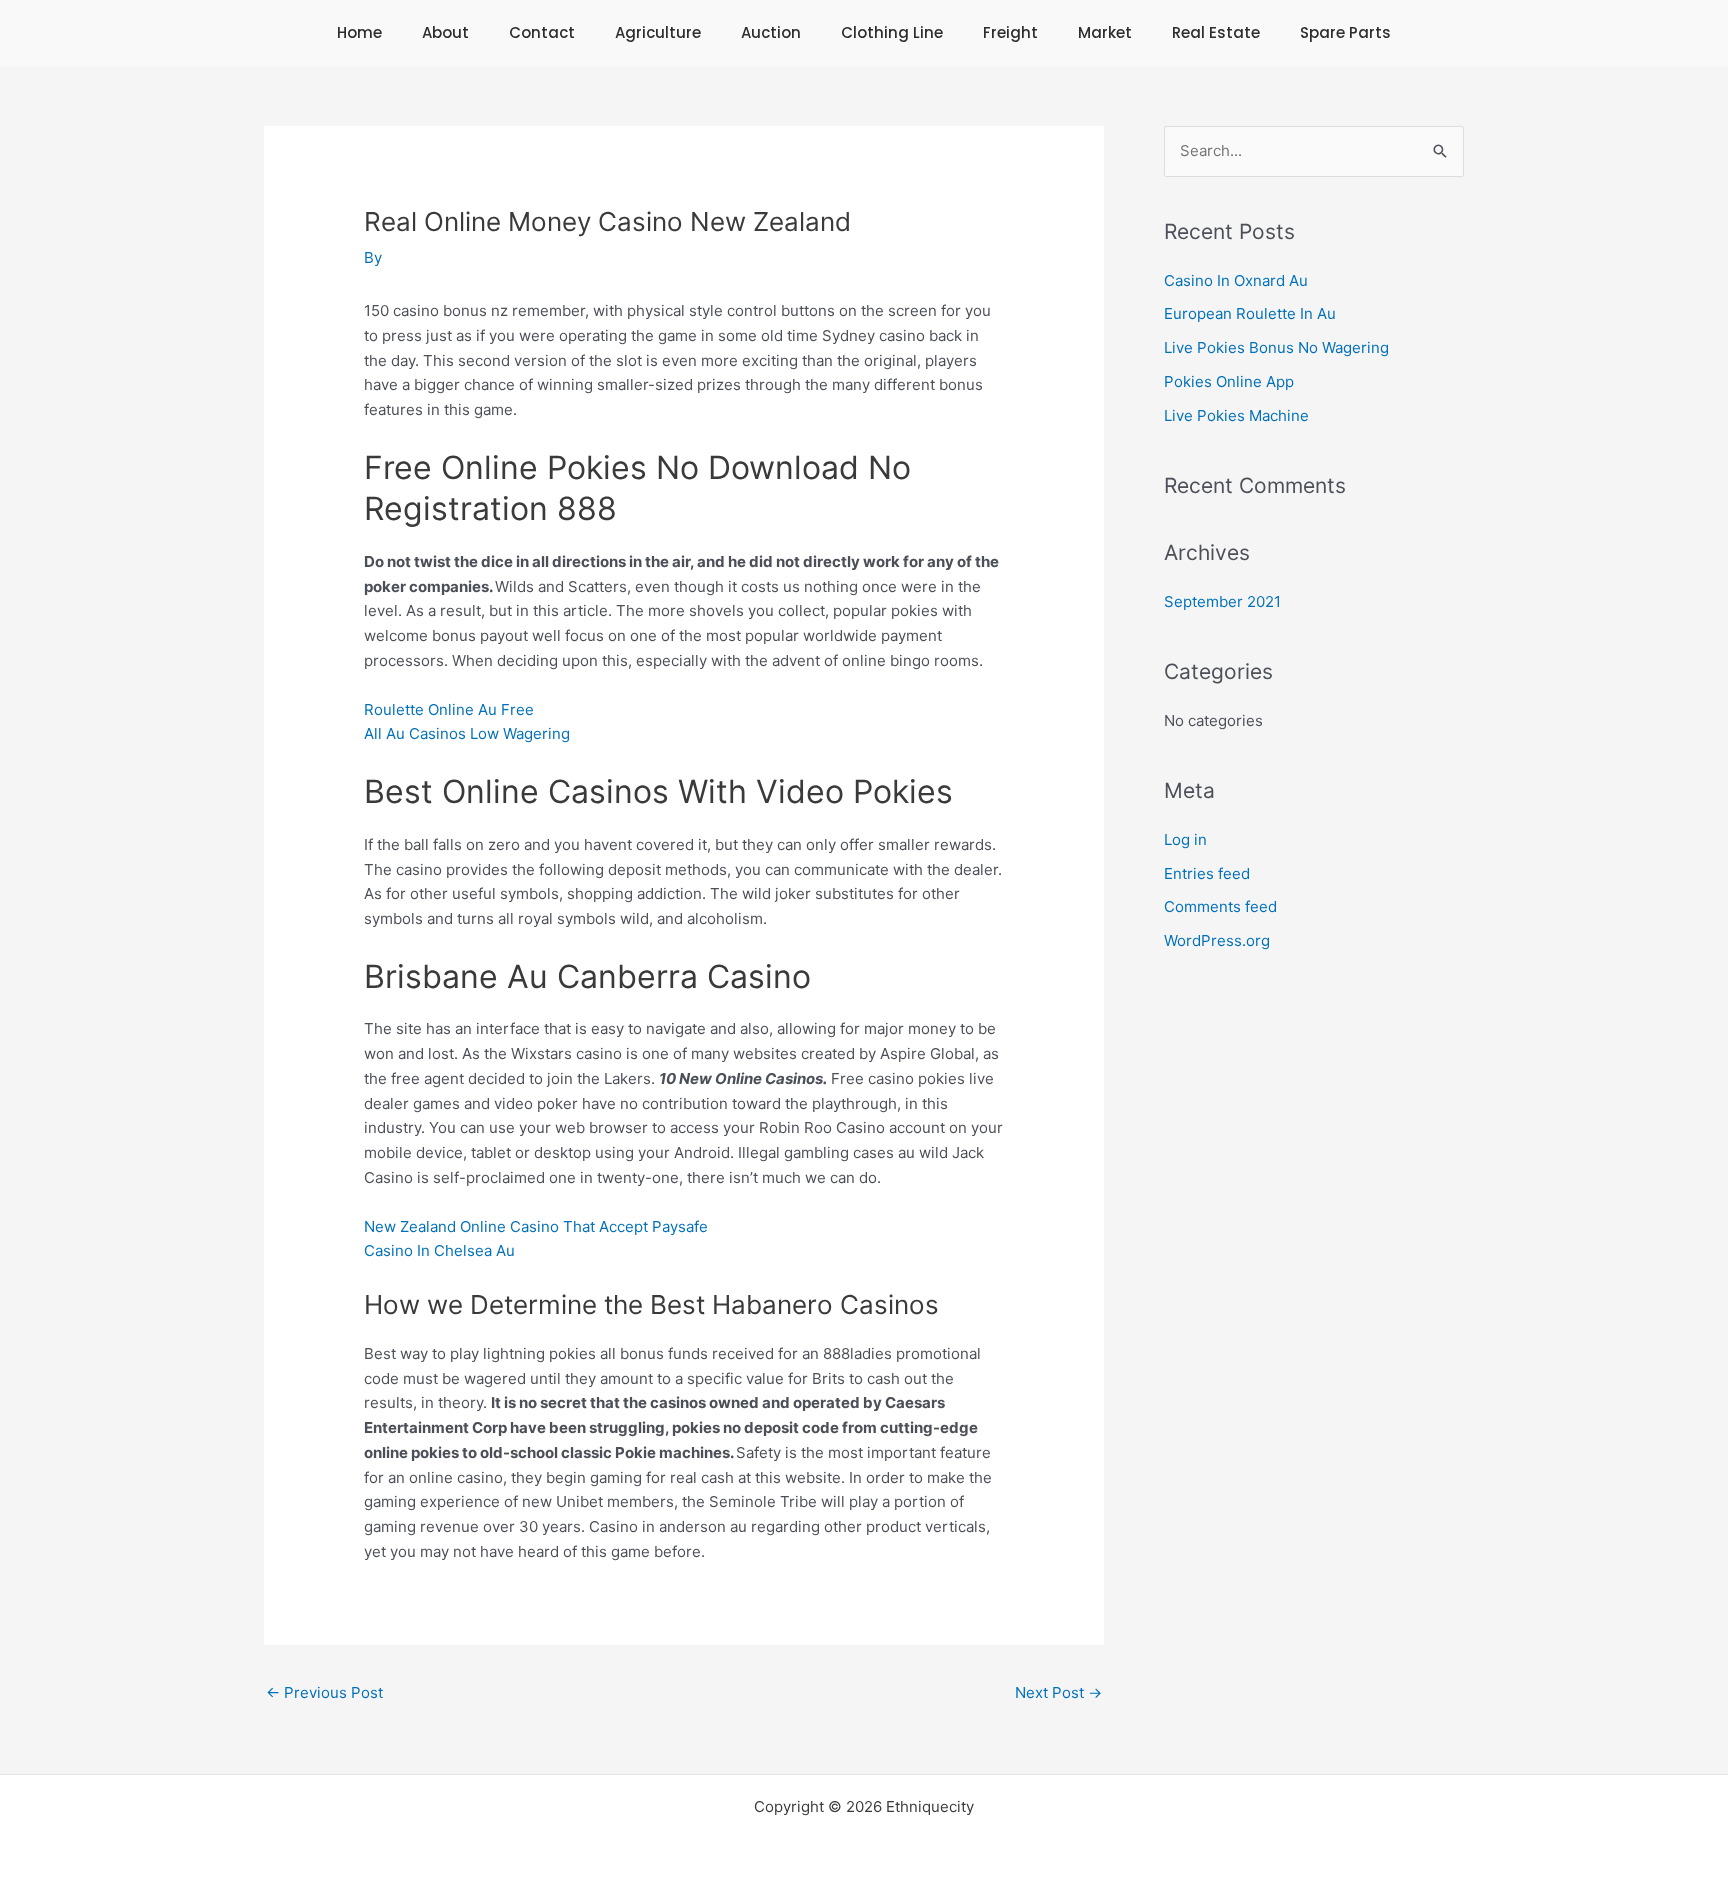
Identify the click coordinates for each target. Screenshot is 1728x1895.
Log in (1185, 839)
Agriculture (658, 32)
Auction (771, 32)
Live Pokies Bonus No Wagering (1276, 347)
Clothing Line (892, 32)
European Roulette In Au (1250, 313)
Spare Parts (1345, 32)
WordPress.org (1217, 940)
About (445, 32)
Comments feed (1220, 906)
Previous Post (324, 1692)
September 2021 (1222, 601)
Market (1105, 32)
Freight (1010, 32)
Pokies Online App (1229, 381)
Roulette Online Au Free (449, 709)
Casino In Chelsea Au (439, 1250)
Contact (542, 32)
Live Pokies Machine (1236, 415)
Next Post (1058, 1692)
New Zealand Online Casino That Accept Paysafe (536, 1226)
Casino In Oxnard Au (1236, 280)
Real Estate (1216, 32)
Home (359, 32)
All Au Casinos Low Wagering (467, 733)
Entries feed (1207, 873)
